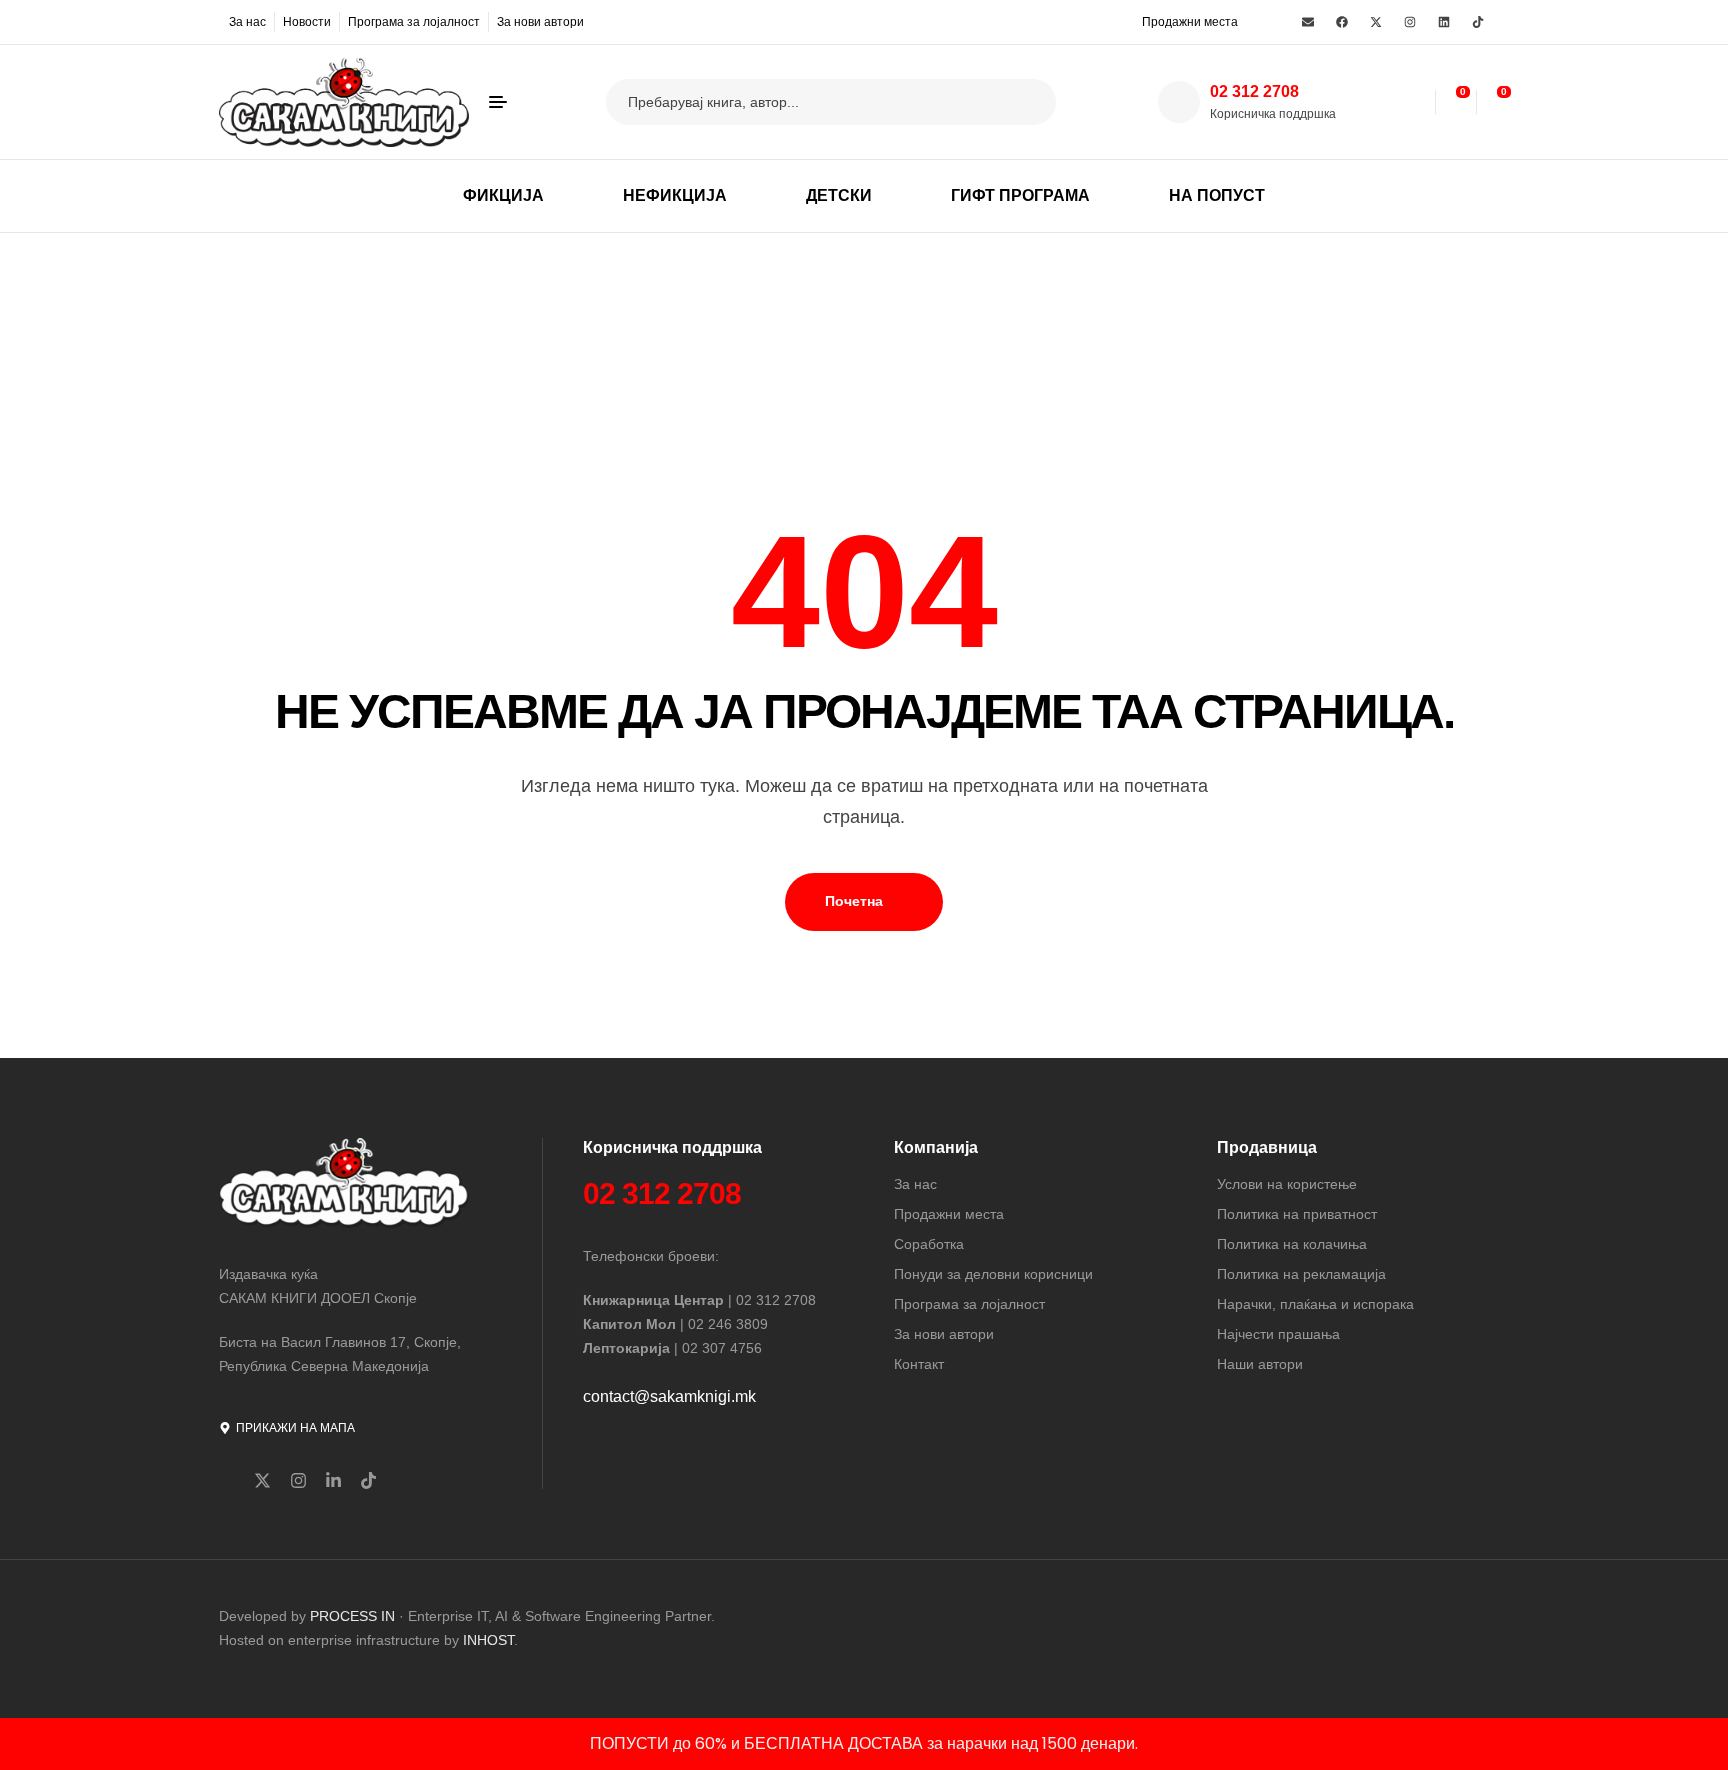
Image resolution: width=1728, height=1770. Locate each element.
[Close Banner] (1708, 1744)
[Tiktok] (1478, 22)
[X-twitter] (1376, 22)
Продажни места (1190, 22)
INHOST (488, 1640)
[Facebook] (1342, 22)
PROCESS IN (354, 1616)
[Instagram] (1410, 22)
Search (1028, 102)
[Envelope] (1308, 22)
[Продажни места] (1129, 21)
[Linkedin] (1444, 22)
